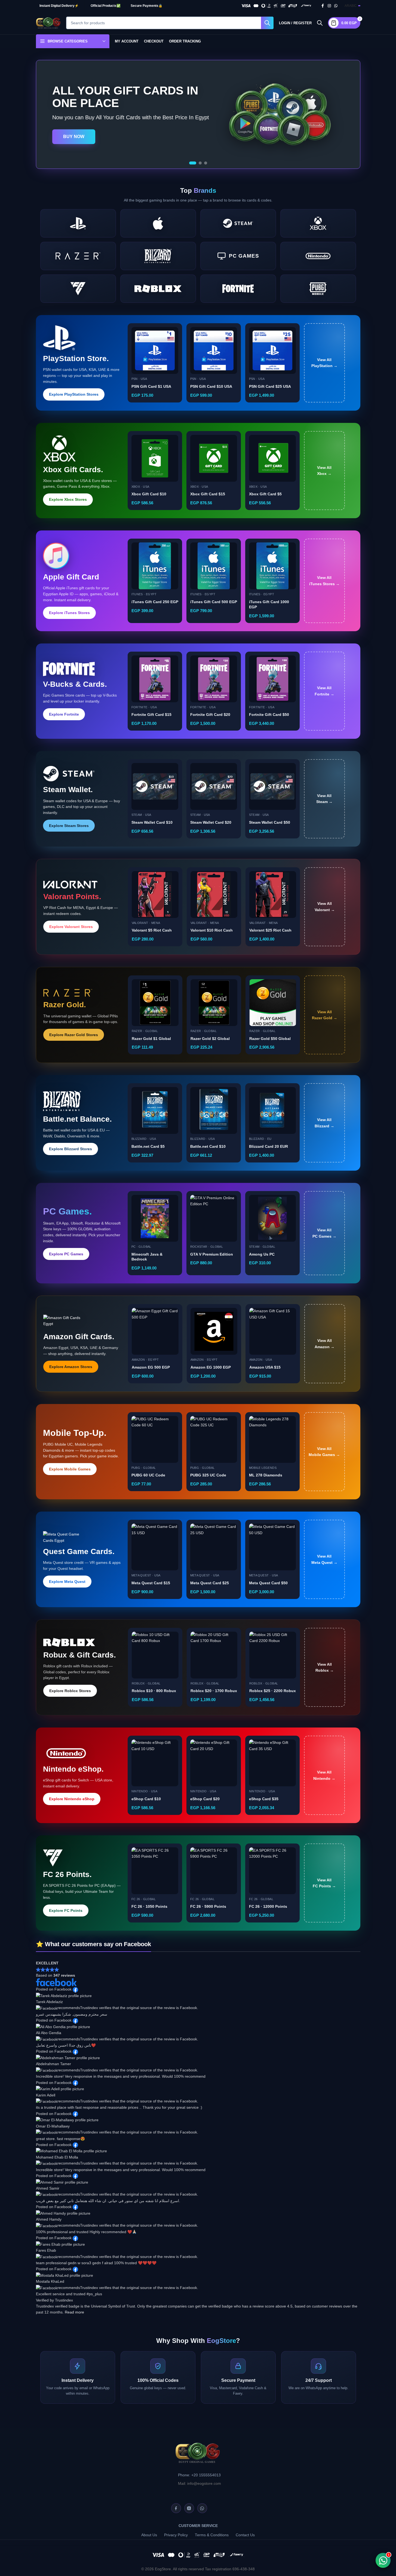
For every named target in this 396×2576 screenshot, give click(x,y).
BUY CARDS (76, 141)
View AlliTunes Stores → (324, 581)
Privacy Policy (176, 2535)
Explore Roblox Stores (70, 1691)
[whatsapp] (202, 2508)
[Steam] (238, 223)
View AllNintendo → (324, 1775)
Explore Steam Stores (69, 826)
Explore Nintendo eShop (72, 1799)
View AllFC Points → (324, 1883)
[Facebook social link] (323, 6)
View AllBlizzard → (324, 1123)
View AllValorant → (325, 907)
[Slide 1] (191, 163)
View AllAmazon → (325, 1344)
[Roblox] (158, 289)
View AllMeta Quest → (324, 1559)
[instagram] (189, 2508)
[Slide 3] (206, 163)
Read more (74, 2312)
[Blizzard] (158, 256)
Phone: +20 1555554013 (199, 2475)
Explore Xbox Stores (68, 499)
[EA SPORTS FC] (78, 289)
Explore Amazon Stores (71, 1367)
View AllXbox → (324, 471)
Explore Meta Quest (67, 1582)
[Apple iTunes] (158, 223)
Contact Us (245, 2535)
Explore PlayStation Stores (74, 394)
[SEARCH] (267, 23)
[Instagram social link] (329, 6)
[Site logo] (48, 23)
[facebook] (176, 2508)
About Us (149, 2535)
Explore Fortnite (64, 714)
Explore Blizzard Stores (70, 1149)
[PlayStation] (78, 223)
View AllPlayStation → (324, 363)
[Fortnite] (238, 289)
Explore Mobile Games (70, 1469)
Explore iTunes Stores (69, 613)
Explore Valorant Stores (71, 927)
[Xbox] (318, 223)
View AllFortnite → (324, 691)
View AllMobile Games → (324, 1452)
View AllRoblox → (325, 1667)
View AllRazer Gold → (325, 1015)
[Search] (320, 23)
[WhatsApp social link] (336, 6)
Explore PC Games (66, 1254)
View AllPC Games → (324, 1233)
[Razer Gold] (78, 256)
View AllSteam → (324, 799)
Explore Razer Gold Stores (74, 1035)
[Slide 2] (198, 163)
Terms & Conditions (212, 2535)
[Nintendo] (318, 256)
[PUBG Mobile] (318, 289)
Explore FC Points (66, 1910)
